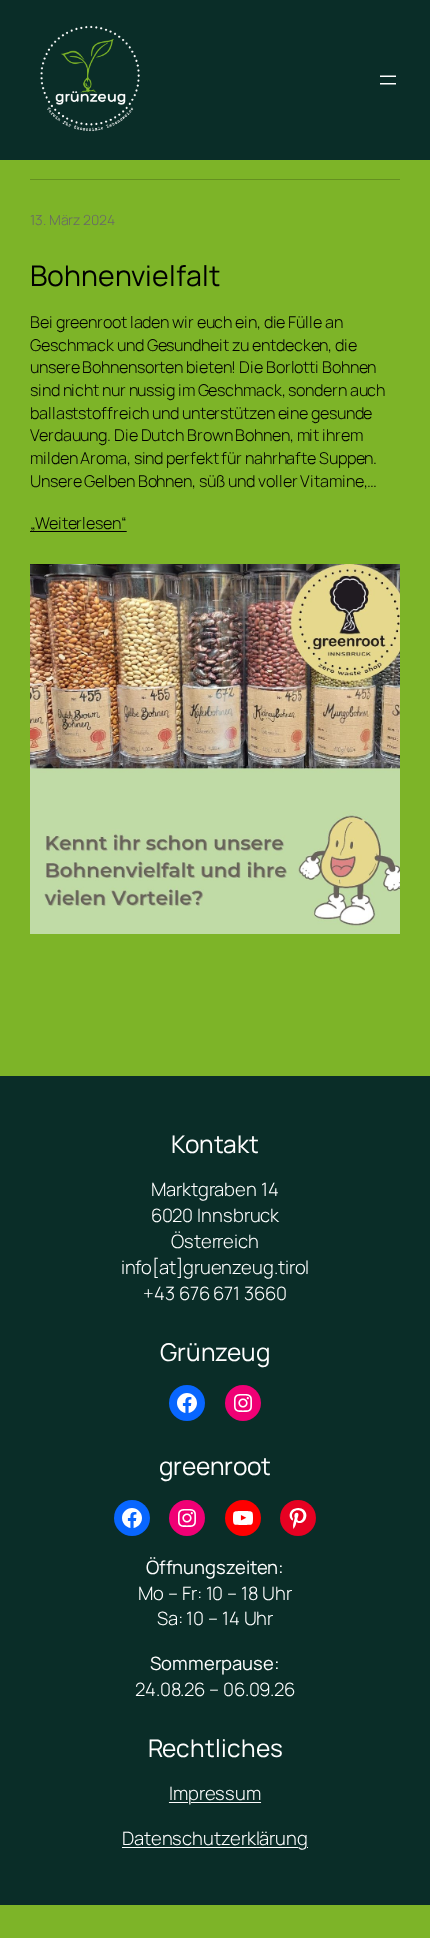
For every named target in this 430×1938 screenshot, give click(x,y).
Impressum (215, 1793)
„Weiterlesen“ (78, 523)
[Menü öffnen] (388, 80)
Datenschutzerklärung (215, 1838)
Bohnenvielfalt (125, 276)
